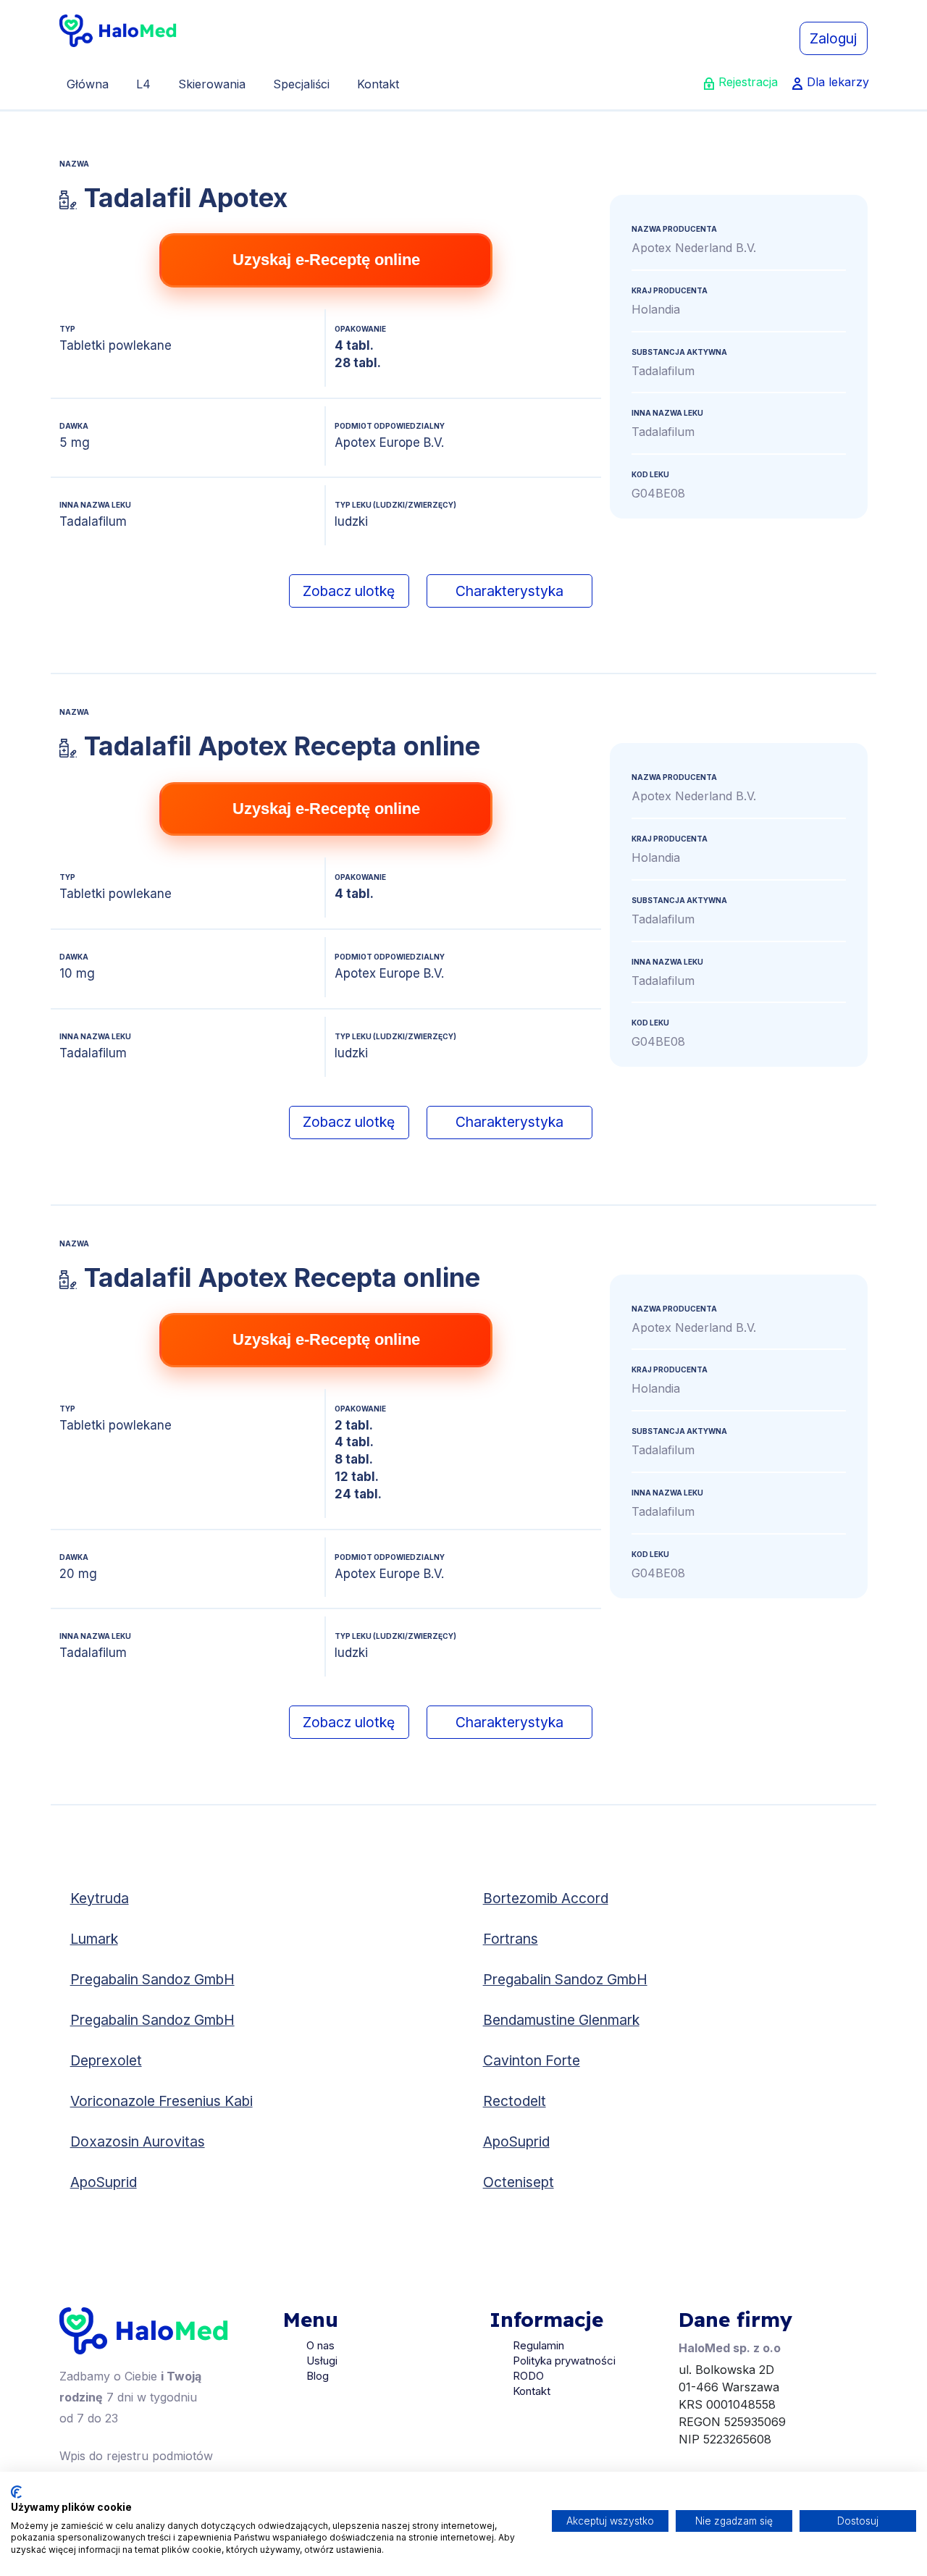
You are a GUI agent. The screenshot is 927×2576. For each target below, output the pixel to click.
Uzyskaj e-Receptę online (326, 260)
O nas (320, 2345)
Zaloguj (833, 38)
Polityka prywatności (564, 2361)
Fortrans (511, 1939)
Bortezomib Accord (546, 1898)
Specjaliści (301, 84)
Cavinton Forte (532, 2060)
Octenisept (519, 2182)
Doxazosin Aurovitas (138, 2141)
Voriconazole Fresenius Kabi (162, 2101)
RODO (528, 2376)
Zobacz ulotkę (349, 591)
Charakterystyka (509, 591)
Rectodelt (515, 2101)
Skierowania (212, 84)
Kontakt (378, 84)
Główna (88, 84)
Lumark (94, 1939)
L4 (143, 84)
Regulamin (538, 2345)
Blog (318, 2376)
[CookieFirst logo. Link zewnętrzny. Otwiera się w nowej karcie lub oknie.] (16, 2492)
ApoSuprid (516, 2141)
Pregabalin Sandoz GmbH (152, 1979)
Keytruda (100, 1898)
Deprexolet (106, 2060)
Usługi (322, 2361)
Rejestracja (748, 82)
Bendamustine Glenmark (561, 2020)
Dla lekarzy (838, 82)
